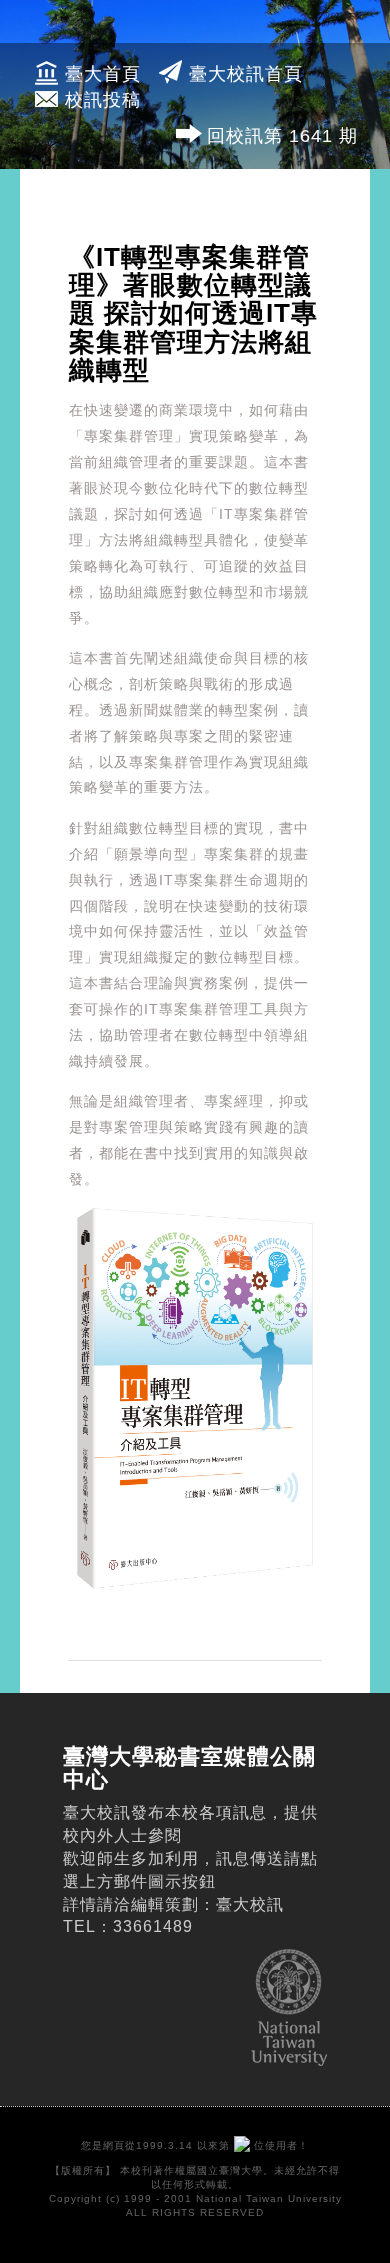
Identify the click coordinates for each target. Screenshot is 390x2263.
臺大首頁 (103, 74)
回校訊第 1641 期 (282, 136)
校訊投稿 (103, 100)
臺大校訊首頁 (246, 74)
